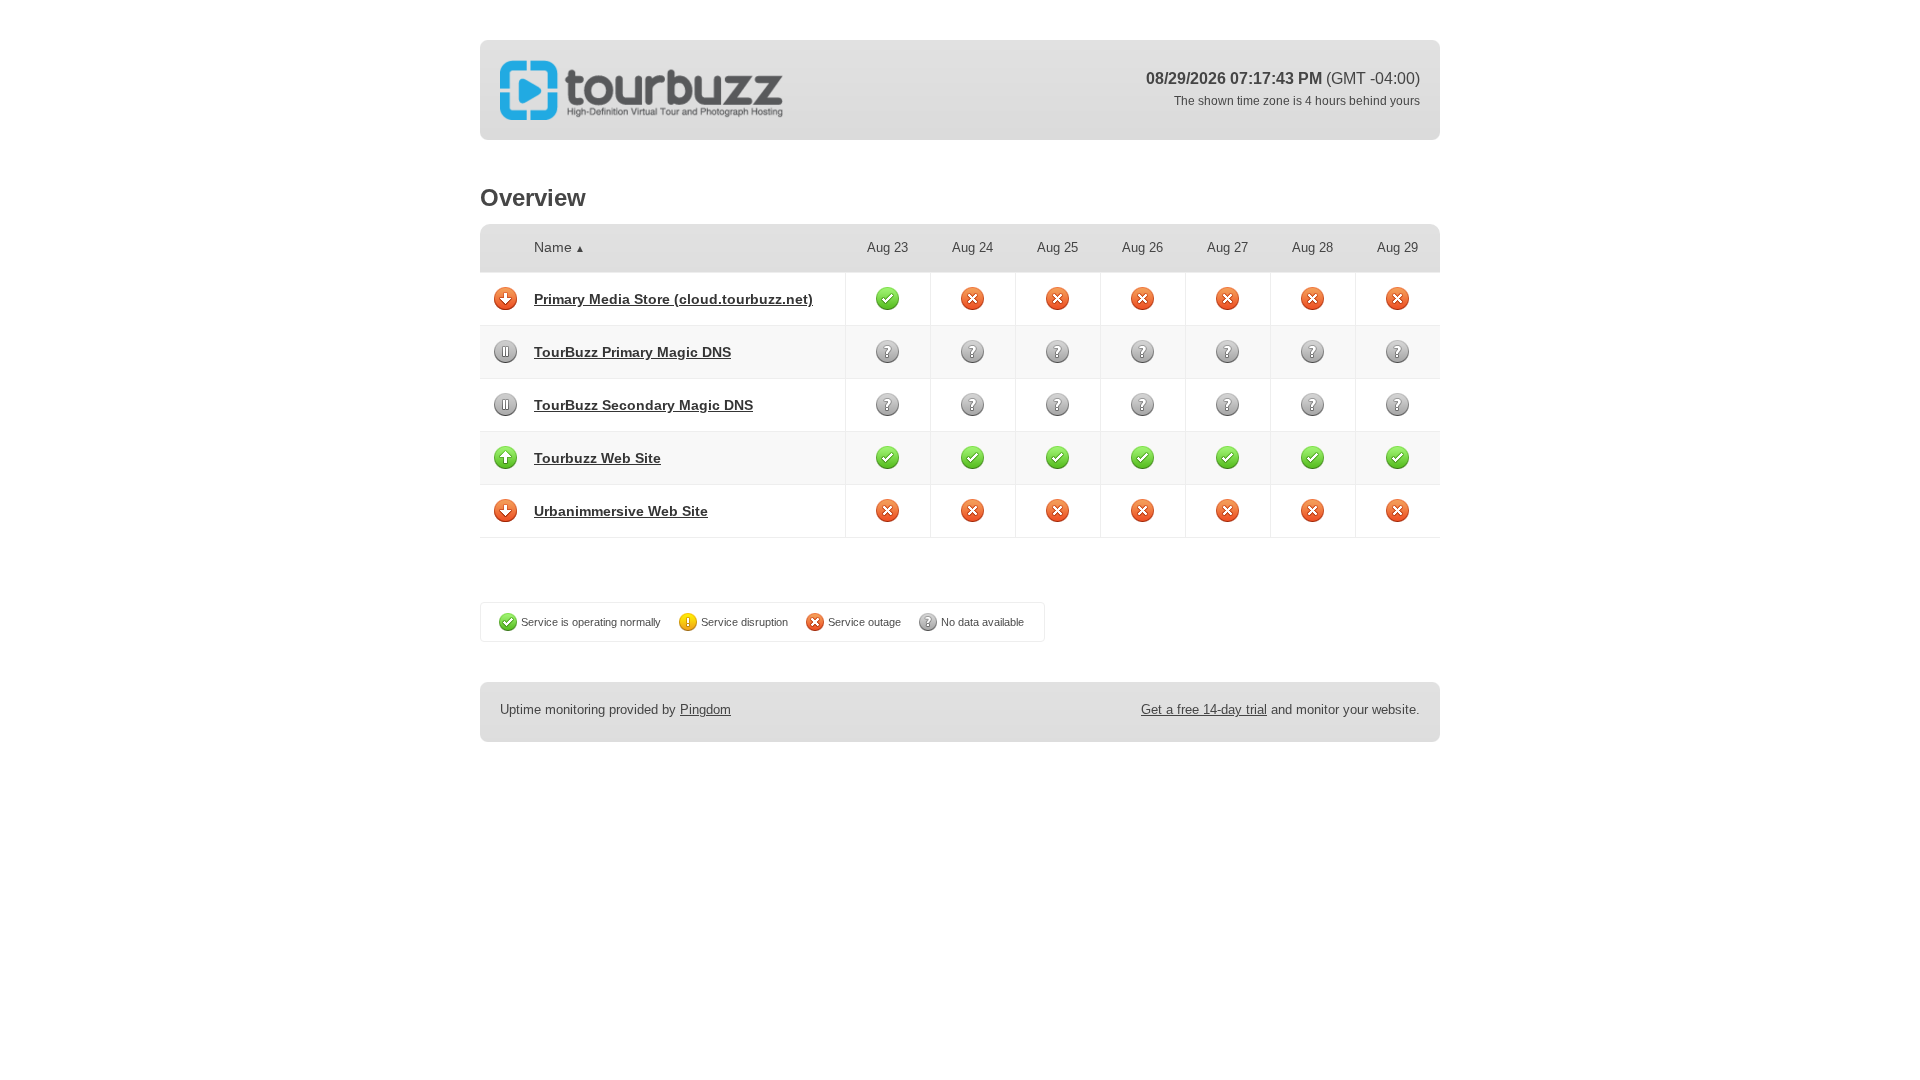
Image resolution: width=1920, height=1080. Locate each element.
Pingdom (705, 709)
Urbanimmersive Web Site (621, 511)
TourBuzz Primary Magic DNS (632, 352)
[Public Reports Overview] (750, 90)
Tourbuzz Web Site (597, 458)
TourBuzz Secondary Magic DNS (643, 405)
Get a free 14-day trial (1204, 709)
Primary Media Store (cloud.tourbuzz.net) (673, 299)
